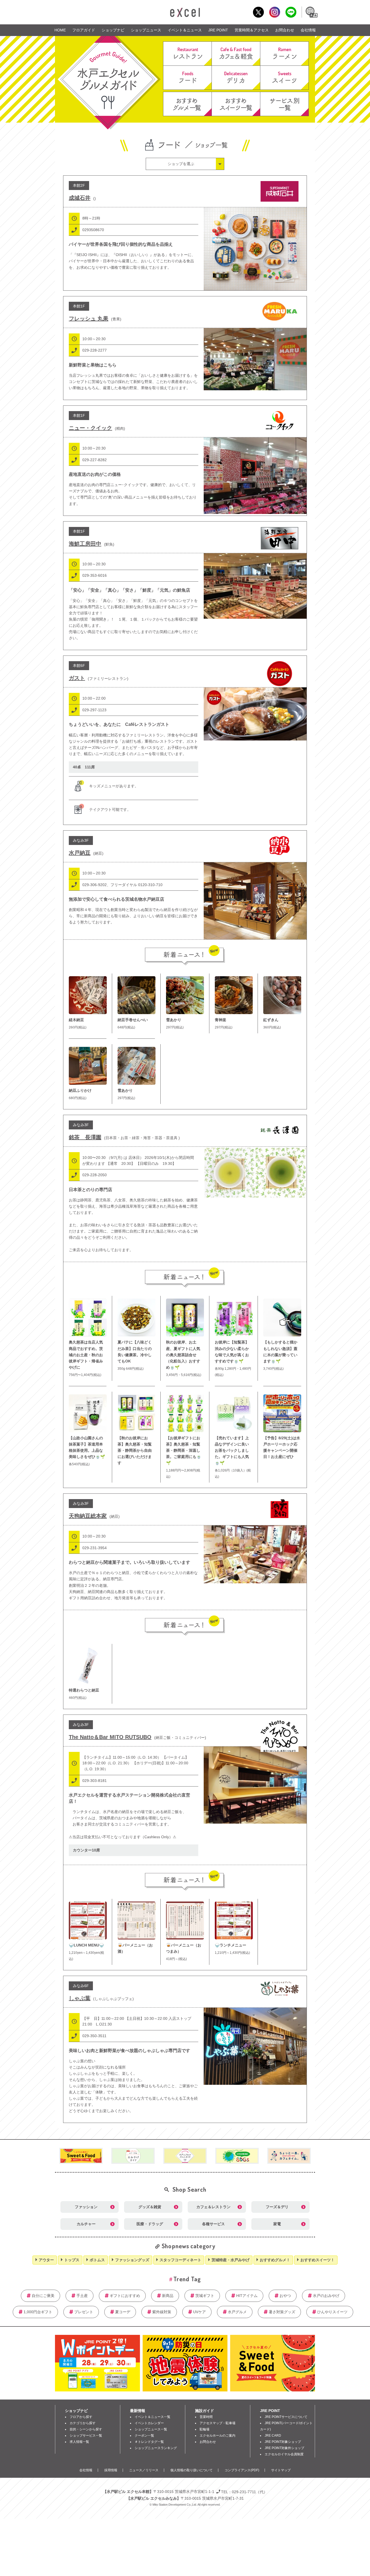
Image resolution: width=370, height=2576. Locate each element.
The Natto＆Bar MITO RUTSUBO (110, 1737)
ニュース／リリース (144, 2470)
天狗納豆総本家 (88, 1516)
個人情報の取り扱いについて (192, 2470)
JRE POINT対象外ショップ (284, 2448)
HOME (60, 30)
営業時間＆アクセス (252, 30)
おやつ (285, 2296)
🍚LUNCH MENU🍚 (86, 1945)
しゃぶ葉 (80, 1998)
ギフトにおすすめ (125, 2296)
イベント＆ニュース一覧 (152, 2417)
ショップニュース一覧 (151, 2429)
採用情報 (111, 2470)
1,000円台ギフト (38, 2312)
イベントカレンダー (149, 2423)
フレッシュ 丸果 (89, 319)
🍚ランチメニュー (231, 1945)
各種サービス (213, 2224)
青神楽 (220, 1020)
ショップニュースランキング (156, 2448)
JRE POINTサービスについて (286, 2417)
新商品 (168, 2296)
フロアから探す (81, 2417)
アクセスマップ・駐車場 (218, 2423)
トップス (72, 2260)
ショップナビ (113, 30)
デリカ (236, 78)
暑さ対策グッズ (282, 2312)
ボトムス (97, 2260)
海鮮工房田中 (85, 544)
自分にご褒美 (43, 2296)
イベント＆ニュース (185, 30)
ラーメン (284, 54)
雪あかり (174, 1020)
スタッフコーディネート (180, 2260)
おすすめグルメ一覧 (187, 104)
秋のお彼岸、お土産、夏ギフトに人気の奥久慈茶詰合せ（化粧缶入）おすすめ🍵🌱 (183, 1355)
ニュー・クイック (90, 428)
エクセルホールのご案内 (218, 2436)
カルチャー (86, 2224)
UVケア (199, 2312)
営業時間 (206, 2417)
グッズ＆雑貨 (150, 2207)
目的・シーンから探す (86, 2429)
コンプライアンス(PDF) (242, 2470)
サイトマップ (281, 2470)
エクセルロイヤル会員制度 (284, 2454)
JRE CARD (273, 2436)
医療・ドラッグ (150, 2224)
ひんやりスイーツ (332, 2312)
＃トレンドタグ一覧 (149, 2442)
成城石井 (80, 198)
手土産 (82, 2296)
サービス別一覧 (284, 104)
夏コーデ (123, 2312)
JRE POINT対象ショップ (283, 2442)
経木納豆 (76, 1020)
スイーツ (284, 78)
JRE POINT (218, 30)
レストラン (187, 54)
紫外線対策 (162, 2312)
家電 (277, 2224)
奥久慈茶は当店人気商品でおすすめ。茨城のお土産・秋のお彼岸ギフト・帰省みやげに (86, 1355)
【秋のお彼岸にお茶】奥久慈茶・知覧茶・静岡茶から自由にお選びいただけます (135, 1450)
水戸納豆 (80, 853)
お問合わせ (285, 30)
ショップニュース (146, 30)
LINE (291, 12)
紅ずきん (271, 1020)
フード (187, 78)
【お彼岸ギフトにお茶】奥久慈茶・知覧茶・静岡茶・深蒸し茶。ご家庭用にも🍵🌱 (184, 1450)
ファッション (86, 2207)
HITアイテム (247, 2296)
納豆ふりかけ (80, 1090)
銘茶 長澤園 (85, 1137)
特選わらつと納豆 (84, 1690)
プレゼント (84, 2312)
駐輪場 (205, 2429)
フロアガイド (84, 30)
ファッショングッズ (132, 2260)
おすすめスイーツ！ (317, 2260)
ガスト (77, 678)
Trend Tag (187, 2279)
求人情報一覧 (79, 2442)
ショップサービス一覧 (86, 2436)
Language (311, 12)
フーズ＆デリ (277, 2207)
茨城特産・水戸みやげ (231, 2260)
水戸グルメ (237, 2312)
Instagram (275, 12)
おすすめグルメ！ (275, 2260)
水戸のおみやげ (326, 2296)
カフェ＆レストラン (213, 2207)
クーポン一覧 (144, 2436)
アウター (46, 2260)
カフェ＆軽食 (236, 54)
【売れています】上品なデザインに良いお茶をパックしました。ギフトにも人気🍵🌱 (232, 1450)
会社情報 (308, 30)
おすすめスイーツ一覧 (236, 104)
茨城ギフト (205, 2296)
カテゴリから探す (83, 2423)
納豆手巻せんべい (133, 1020)
